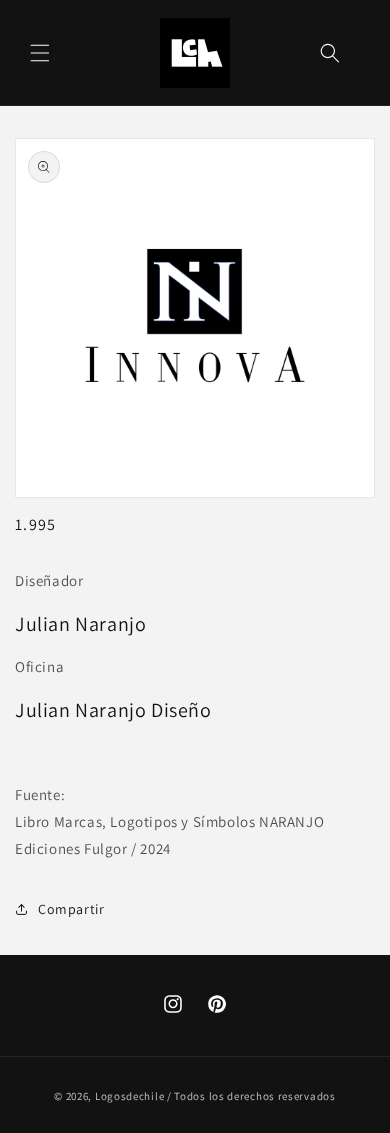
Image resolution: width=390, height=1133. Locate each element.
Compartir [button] (71, 909)
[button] (40, 53)
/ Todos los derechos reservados (251, 1096)
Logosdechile (129, 1096)
